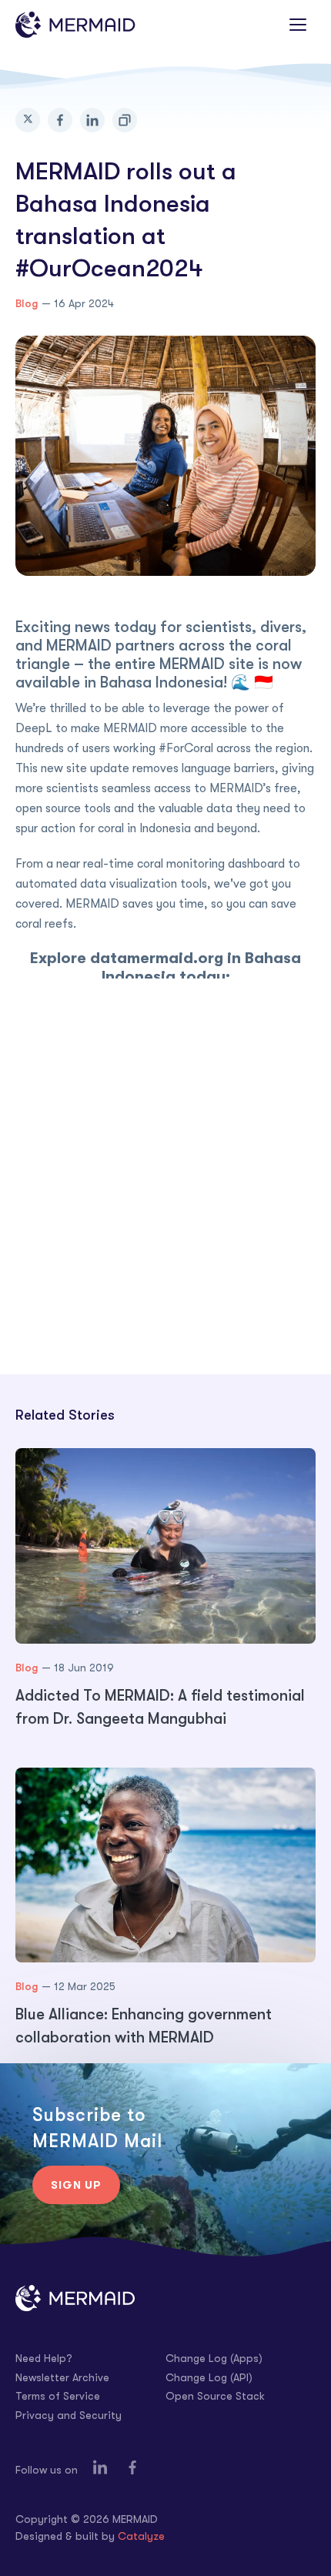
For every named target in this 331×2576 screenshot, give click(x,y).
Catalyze (141, 2536)
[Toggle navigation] (298, 25)
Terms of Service (58, 2396)
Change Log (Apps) (214, 2358)
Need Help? (44, 2358)
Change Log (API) (209, 2377)
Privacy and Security (69, 2415)
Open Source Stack (215, 2396)
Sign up (76, 2185)
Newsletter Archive (62, 2377)
